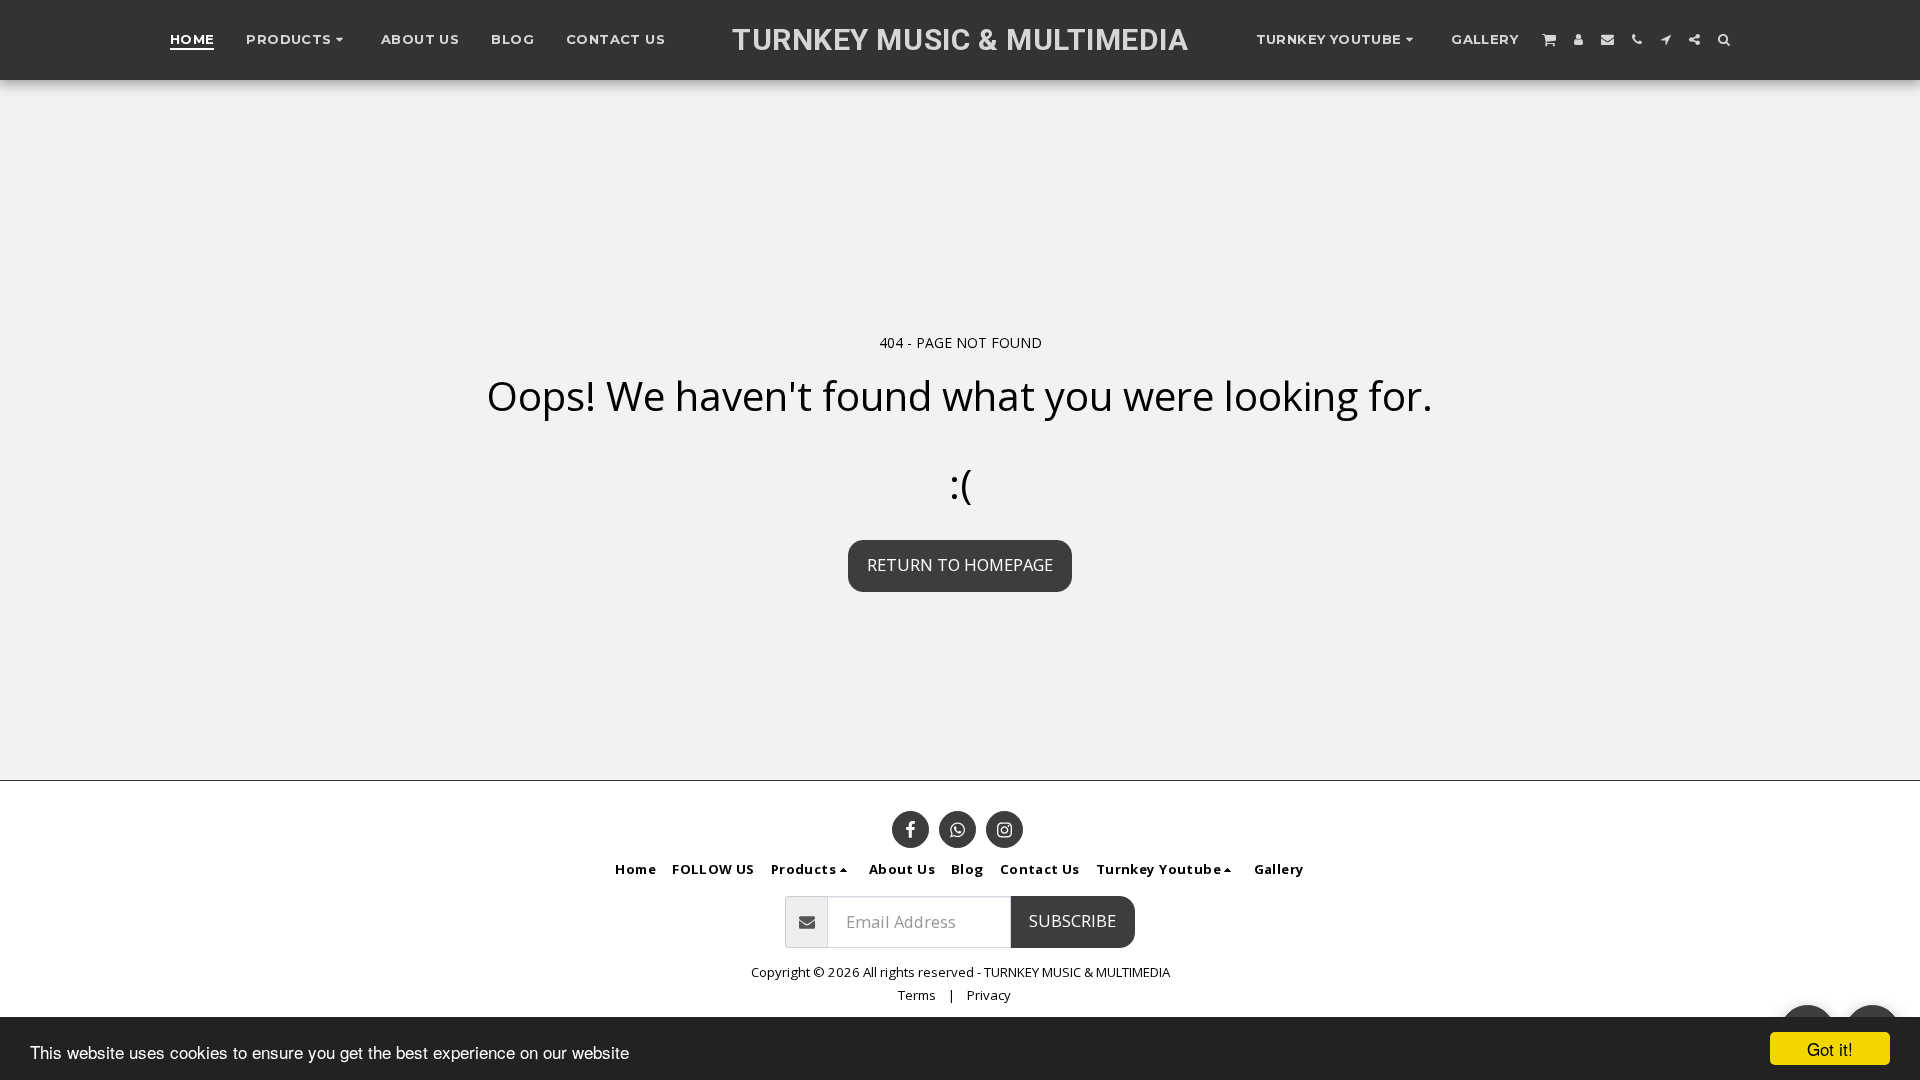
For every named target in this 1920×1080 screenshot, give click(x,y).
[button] (1338, 40)
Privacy (989, 995)
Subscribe (1072, 920)
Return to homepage (960, 564)
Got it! (1830, 1048)
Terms (917, 995)
